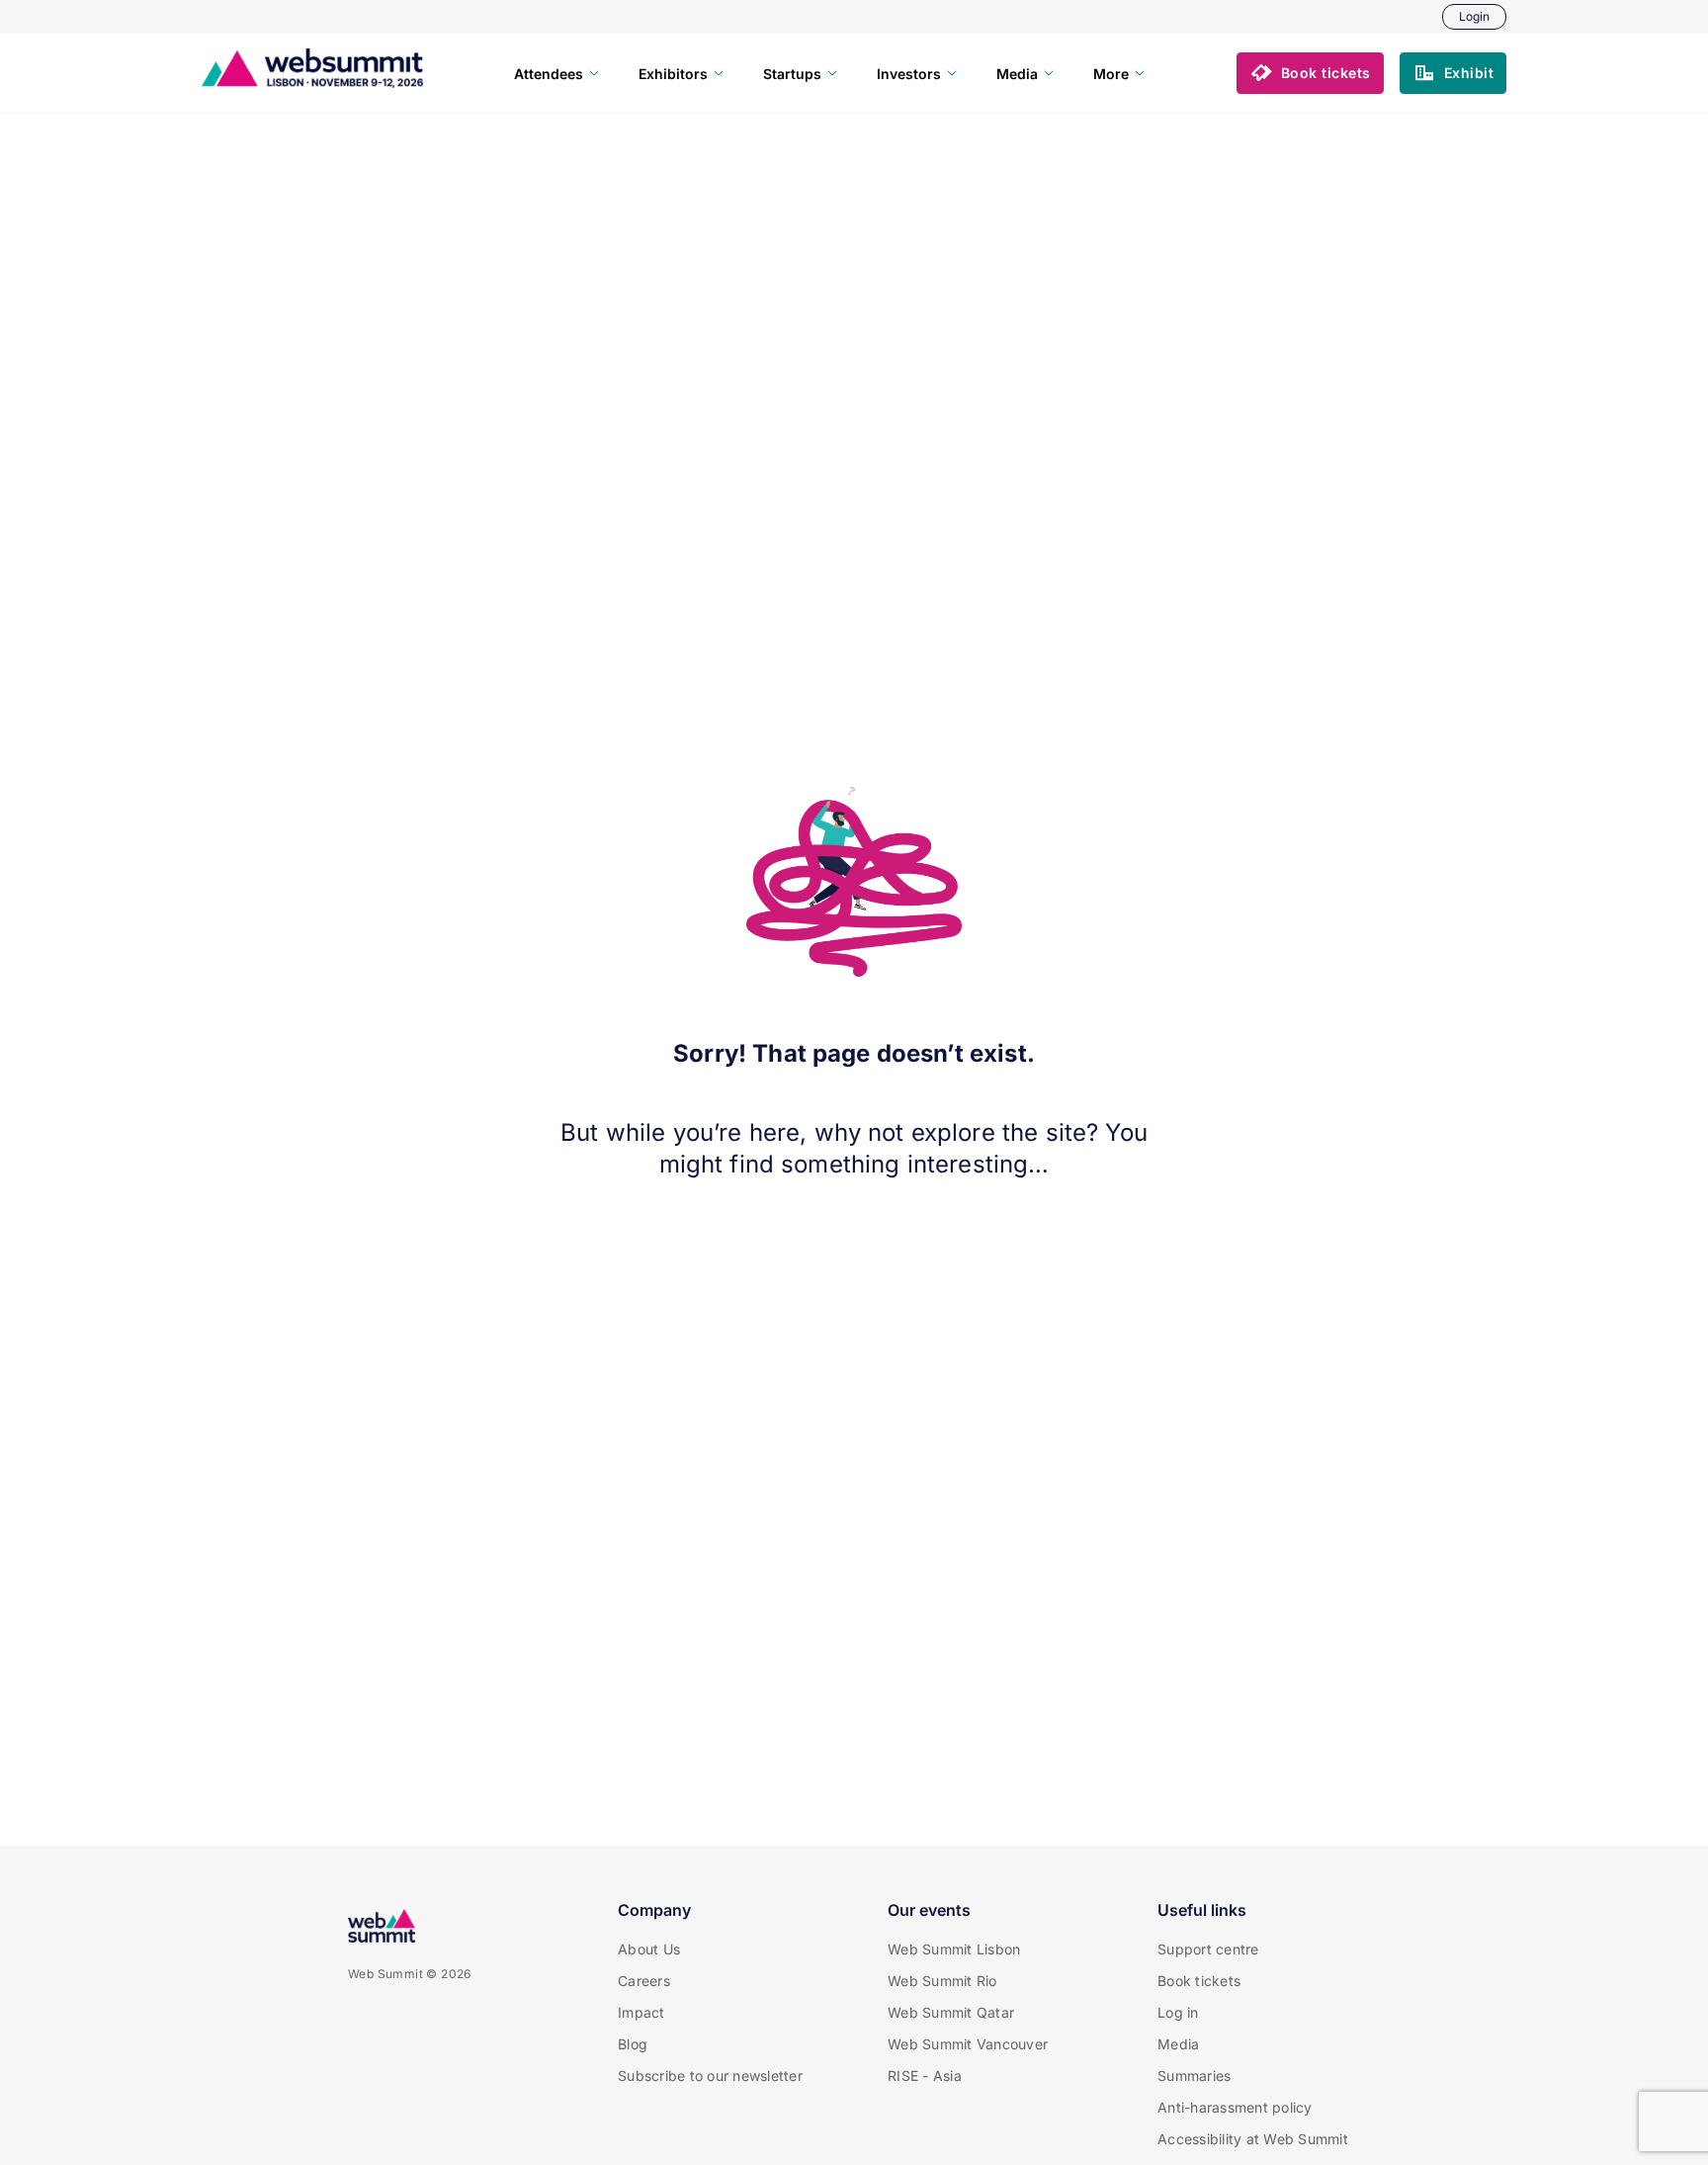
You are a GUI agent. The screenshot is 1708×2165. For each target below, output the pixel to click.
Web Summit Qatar (951, 2012)
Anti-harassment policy (1235, 2107)
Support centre (1208, 1949)
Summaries (1194, 2076)
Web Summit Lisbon (954, 1949)
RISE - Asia (925, 2076)
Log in (1178, 2012)
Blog (633, 2044)
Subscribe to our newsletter (710, 2076)
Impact (641, 2012)
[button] (1310, 73)
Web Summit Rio (942, 1981)
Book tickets (1199, 1981)
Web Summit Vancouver (968, 2044)
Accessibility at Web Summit (1253, 2139)
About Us (649, 1949)
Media (1178, 2044)
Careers (644, 1981)
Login (1474, 16)
